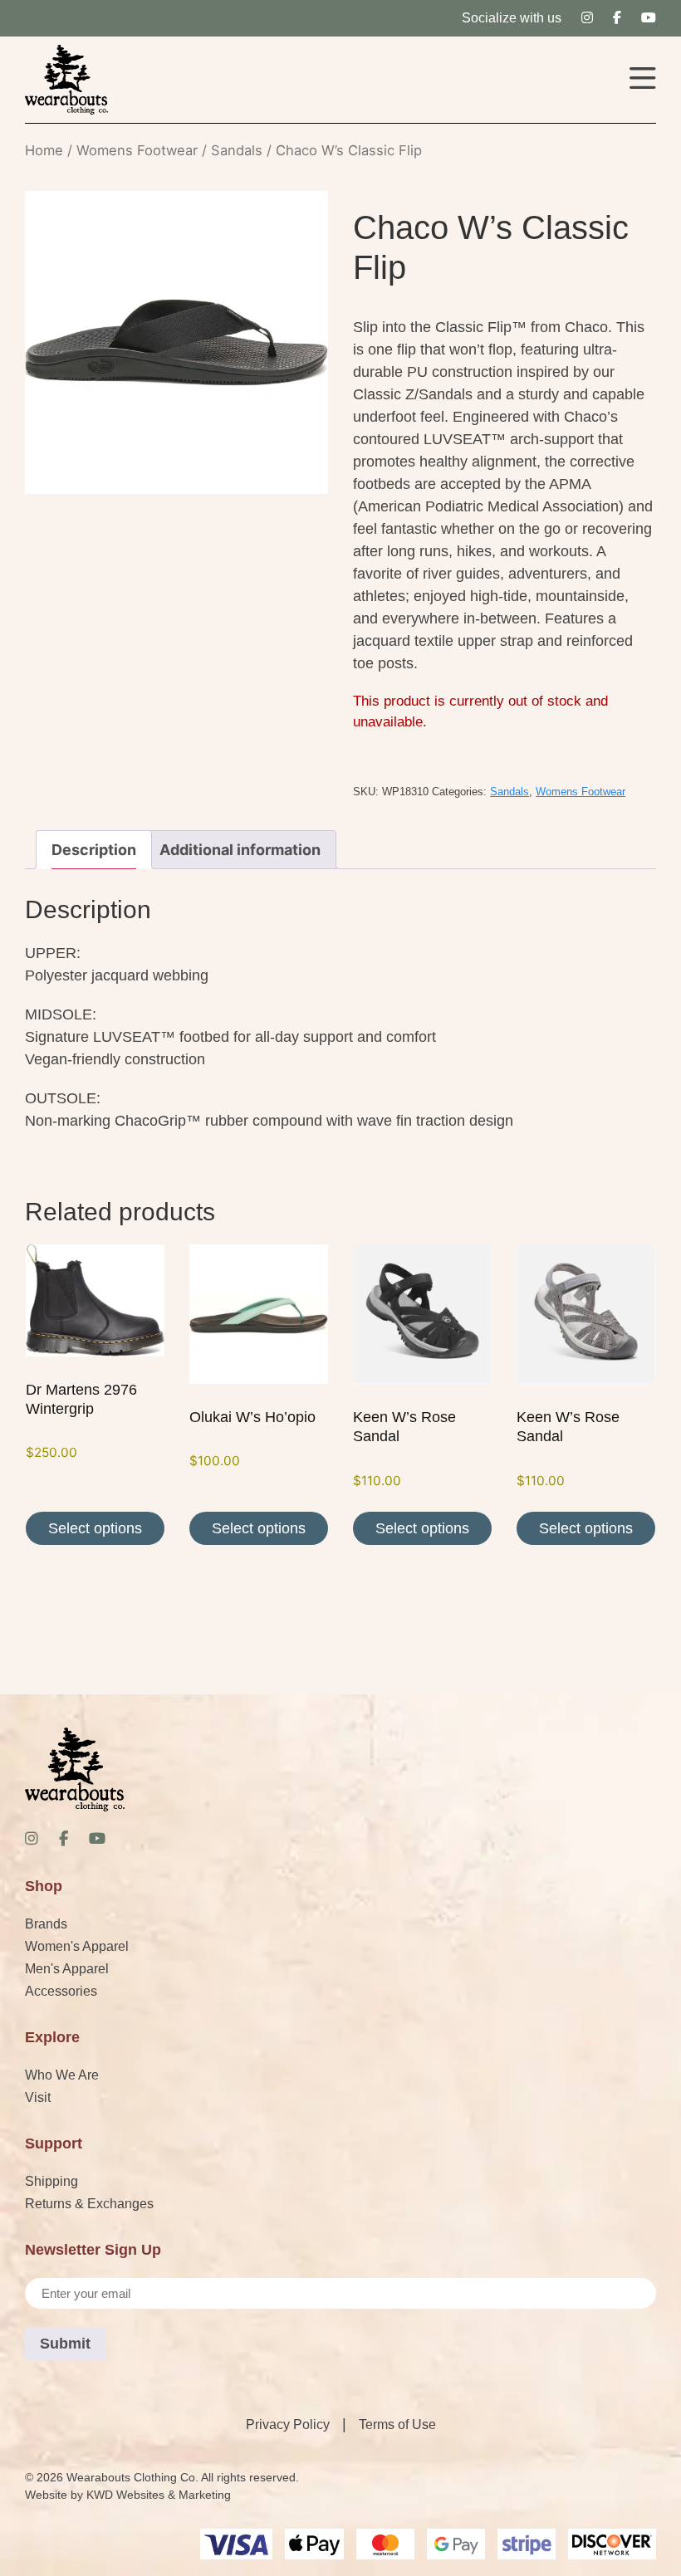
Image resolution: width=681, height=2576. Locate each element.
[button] (643, 80)
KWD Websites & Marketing (159, 2495)
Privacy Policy (288, 2424)
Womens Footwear (137, 150)
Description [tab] (94, 850)
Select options (95, 1528)
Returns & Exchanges (89, 2204)
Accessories (61, 1991)
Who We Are (62, 2075)
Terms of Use (397, 2424)
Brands (46, 1924)
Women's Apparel (77, 1946)
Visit (38, 2097)
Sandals (237, 150)
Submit (65, 2344)
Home (44, 150)
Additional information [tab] (240, 850)
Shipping (51, 2181)
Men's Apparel (67, 1969)
